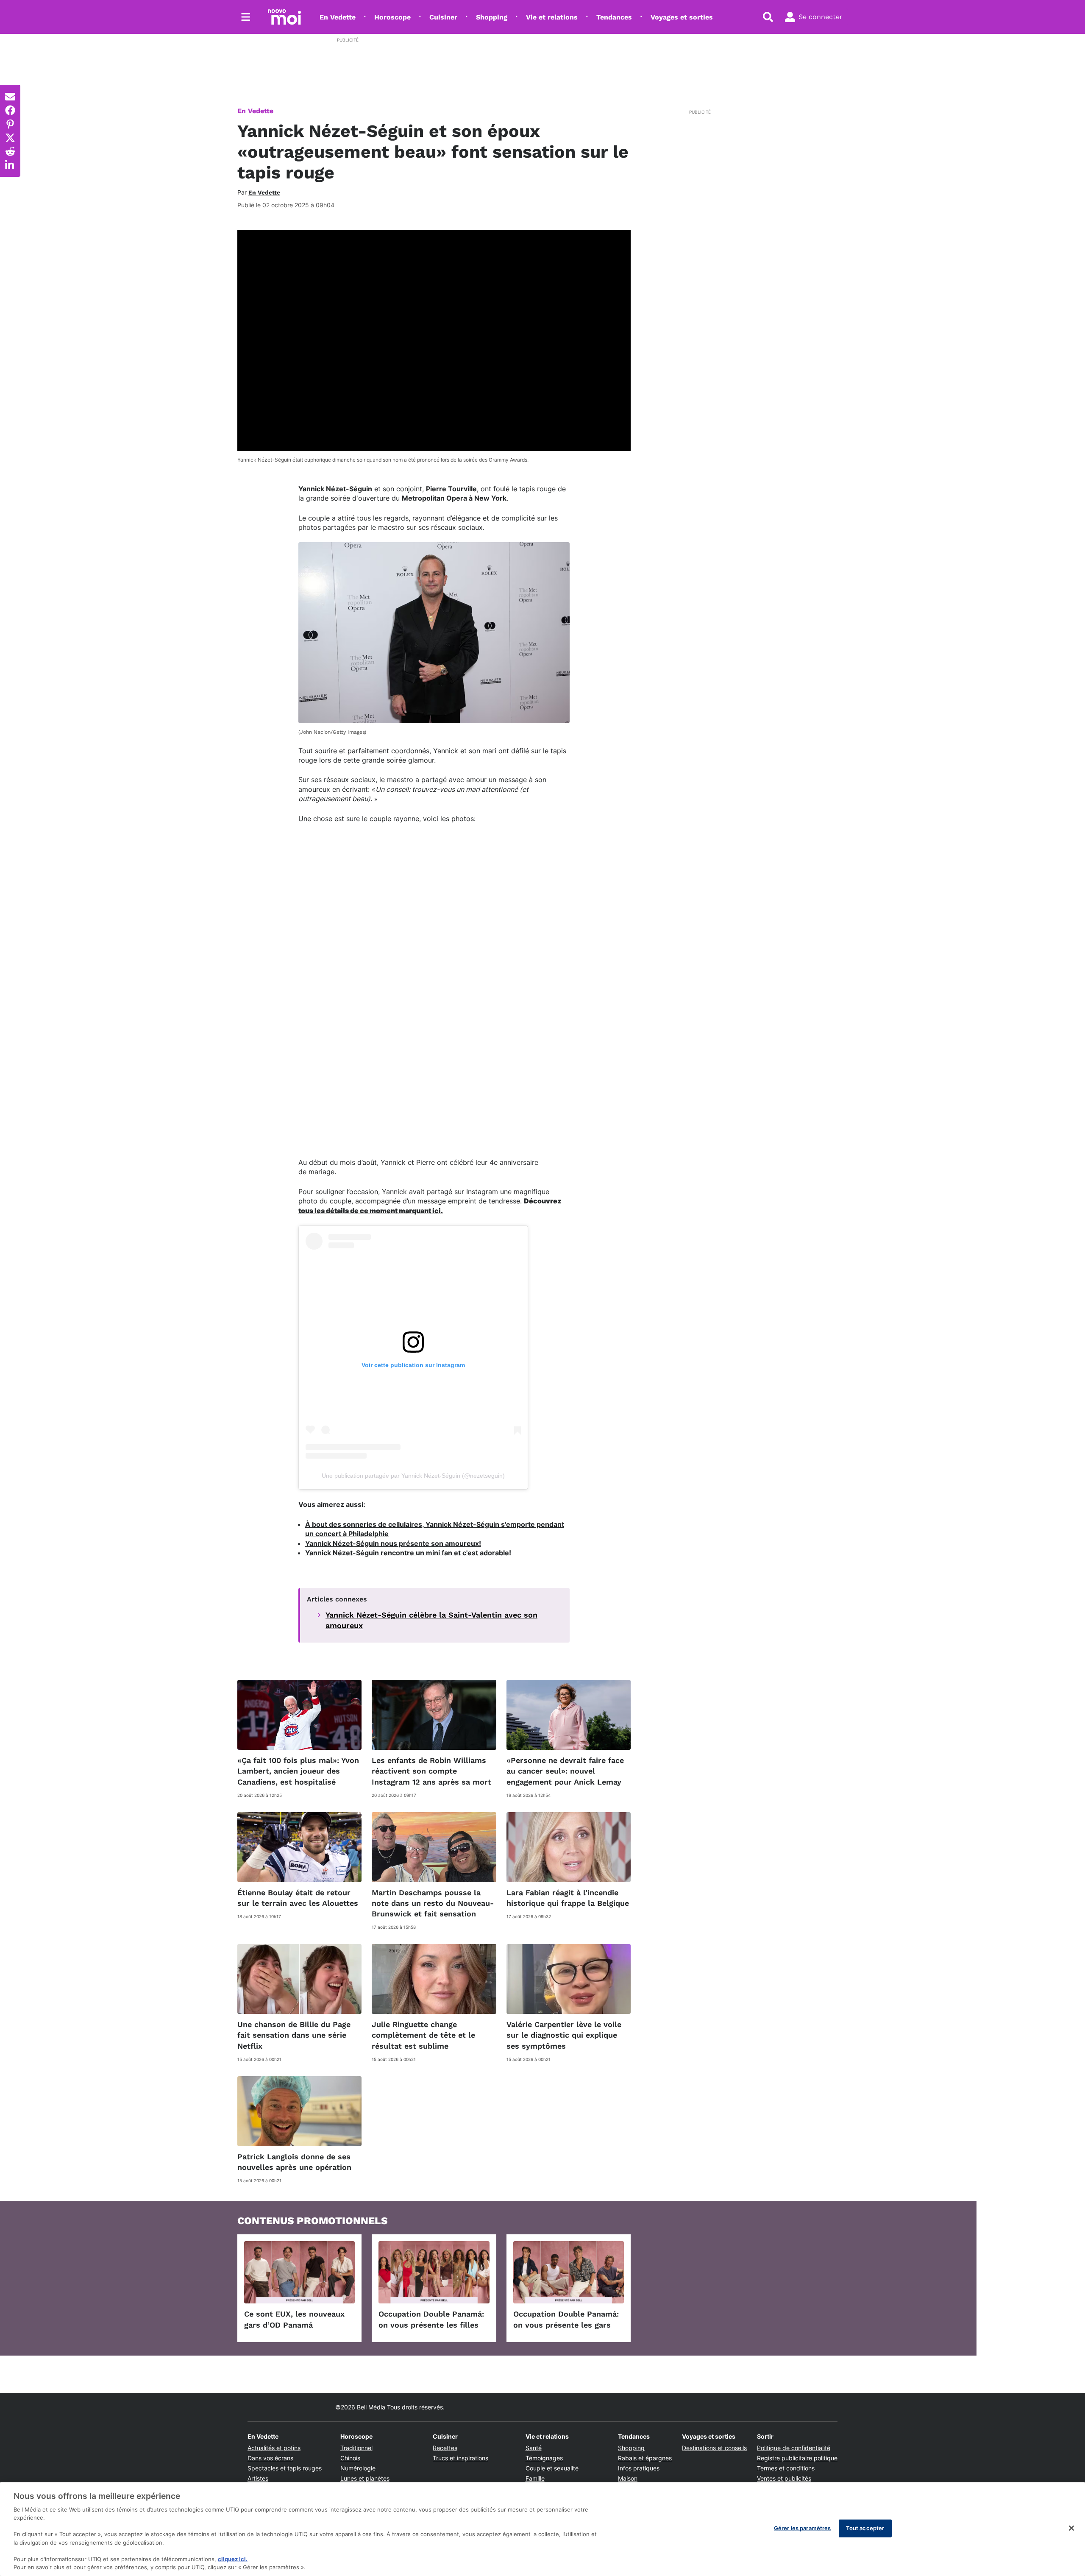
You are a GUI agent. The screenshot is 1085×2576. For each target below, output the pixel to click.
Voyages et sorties (682, 17)
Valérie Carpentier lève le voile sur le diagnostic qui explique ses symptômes (564, 2035)
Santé (534, 2448)
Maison (628, 2478)
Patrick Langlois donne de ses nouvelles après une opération (294, 2162)
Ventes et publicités (784, 2478)
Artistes (258, 2478)
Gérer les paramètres (803, 2528)
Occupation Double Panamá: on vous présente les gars (566, 2319)
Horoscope (392, 17)
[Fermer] (1071, 2528)
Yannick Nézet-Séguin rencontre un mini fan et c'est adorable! (408, 1553)
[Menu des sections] (246, 17)
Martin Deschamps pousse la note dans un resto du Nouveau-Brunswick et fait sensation (433, 1903)
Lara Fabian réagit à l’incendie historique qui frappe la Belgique (568, 1898)
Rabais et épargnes (645, 2458)
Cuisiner (443, 17)
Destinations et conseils (714, 2448)
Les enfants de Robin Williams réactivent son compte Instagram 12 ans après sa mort (431, 1771)
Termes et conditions (786, 2468)
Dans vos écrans (270, 2458)
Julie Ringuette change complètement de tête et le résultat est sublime (423, 2035)
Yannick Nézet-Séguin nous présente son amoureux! (393, 1543)
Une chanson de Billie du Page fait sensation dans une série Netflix (294, 2035)
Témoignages (544, 2458)
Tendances (614, 17)
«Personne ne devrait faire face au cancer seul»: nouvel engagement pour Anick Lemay (565, 1771)
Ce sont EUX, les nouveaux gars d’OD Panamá (294, 2319)
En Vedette (338, 17)
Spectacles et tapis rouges (285, 2468)
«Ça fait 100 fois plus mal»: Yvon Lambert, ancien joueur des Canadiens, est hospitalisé (298, 1771)
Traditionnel (356, 2448)
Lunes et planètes (365, 2478)
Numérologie (358, 2468)
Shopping (492, 17)
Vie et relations (552, 17)
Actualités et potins (274, 2448)
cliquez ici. (233, 2559)
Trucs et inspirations (460, 2458)
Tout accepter (865, 2528)
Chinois (350, 2458)
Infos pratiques (639, 2468)
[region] (542, 2529)
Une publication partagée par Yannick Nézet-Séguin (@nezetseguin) (413, 1476)
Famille (535, 2478)
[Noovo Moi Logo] (284, 17)
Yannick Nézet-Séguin (335, 489)
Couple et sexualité (552, 2468)
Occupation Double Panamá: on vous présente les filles (431, 2319)
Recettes (445, 2448)
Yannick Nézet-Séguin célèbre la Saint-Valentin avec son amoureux (431, 1620)
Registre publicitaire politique (797, 2458)
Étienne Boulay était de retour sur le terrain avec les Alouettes (298, 1898)
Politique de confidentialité (794, 2448)
